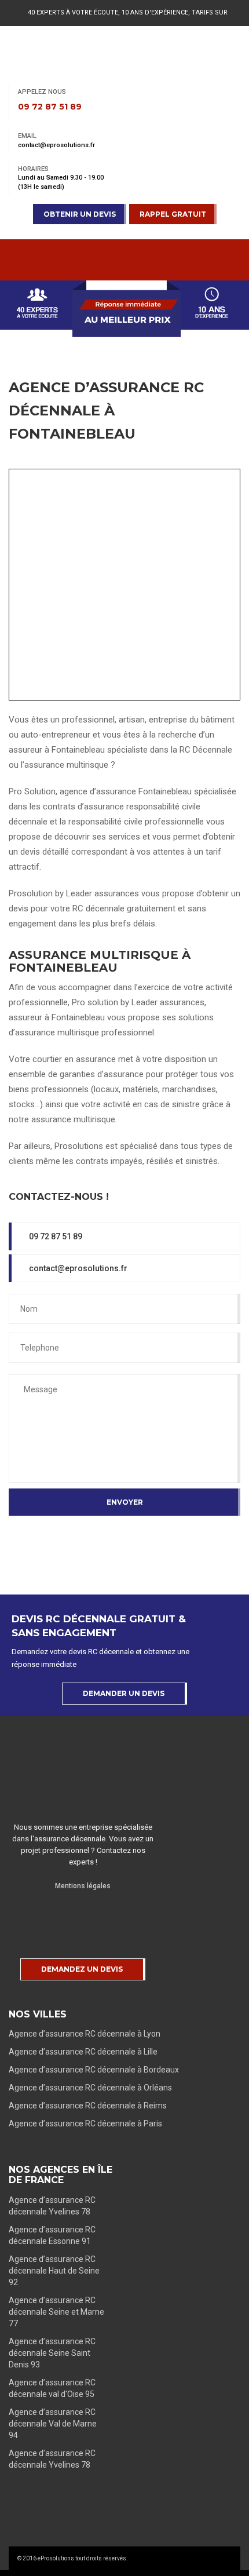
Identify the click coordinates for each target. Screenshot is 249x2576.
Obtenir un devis (80, 214)
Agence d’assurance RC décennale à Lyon (85, 2034)
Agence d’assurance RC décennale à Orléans (90, 2088)
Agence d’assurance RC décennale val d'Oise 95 (52, 2388)
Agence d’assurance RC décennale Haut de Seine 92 (54, 2271)
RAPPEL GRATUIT (173, 214)
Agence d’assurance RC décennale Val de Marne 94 (53, 2424)
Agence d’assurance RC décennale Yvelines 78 (52, 2206)
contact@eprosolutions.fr (77, 1268)
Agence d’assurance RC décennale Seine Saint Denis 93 (52, 2353)
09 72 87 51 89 (55, 1236)
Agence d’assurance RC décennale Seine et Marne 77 (56, 2312)
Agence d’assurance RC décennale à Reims (88, 2106)
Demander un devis (124, 1693)
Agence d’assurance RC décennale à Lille (83, 2052)
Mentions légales (83, 1886)
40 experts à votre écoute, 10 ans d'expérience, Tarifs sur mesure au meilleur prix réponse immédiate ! (128, 22)
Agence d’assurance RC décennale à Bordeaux (94, 2070)
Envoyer (125, 1502)
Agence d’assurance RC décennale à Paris (85, 2123)
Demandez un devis (82, 1969)
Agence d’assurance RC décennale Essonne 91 (52, 2235)
